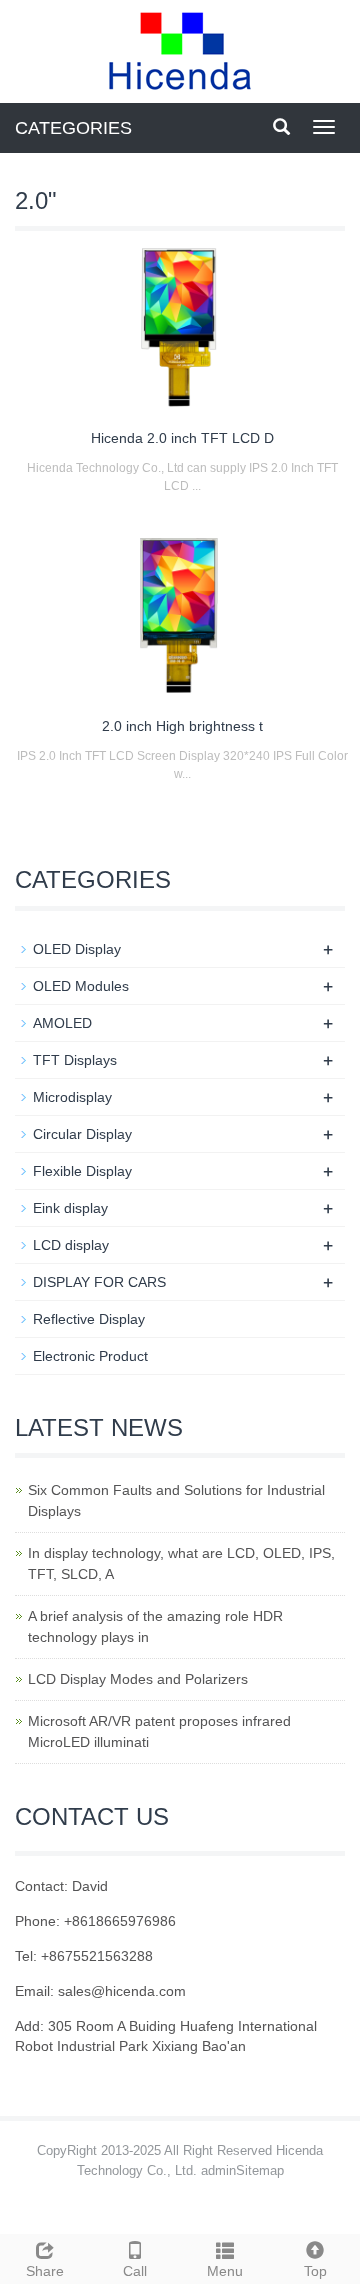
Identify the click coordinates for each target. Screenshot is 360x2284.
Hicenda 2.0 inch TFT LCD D (182, 438)
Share (45, 2271)
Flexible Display (82, 1171)
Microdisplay (72, 1097)
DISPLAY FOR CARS (99, 1282)
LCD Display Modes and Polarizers (138, 1679)
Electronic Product (90, 1356)
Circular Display (82, 1134)
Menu (225, 2271)
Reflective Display (89, 1319)
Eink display (70, 1208)
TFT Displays (75, 1060)
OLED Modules (81, 986)
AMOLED (62, 1023)
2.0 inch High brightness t (182, 726)
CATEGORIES (73, 128)
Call (135, 2271)
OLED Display (77, 949)
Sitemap (260, 2170)
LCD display (71, 1245)
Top (315, 2271)
